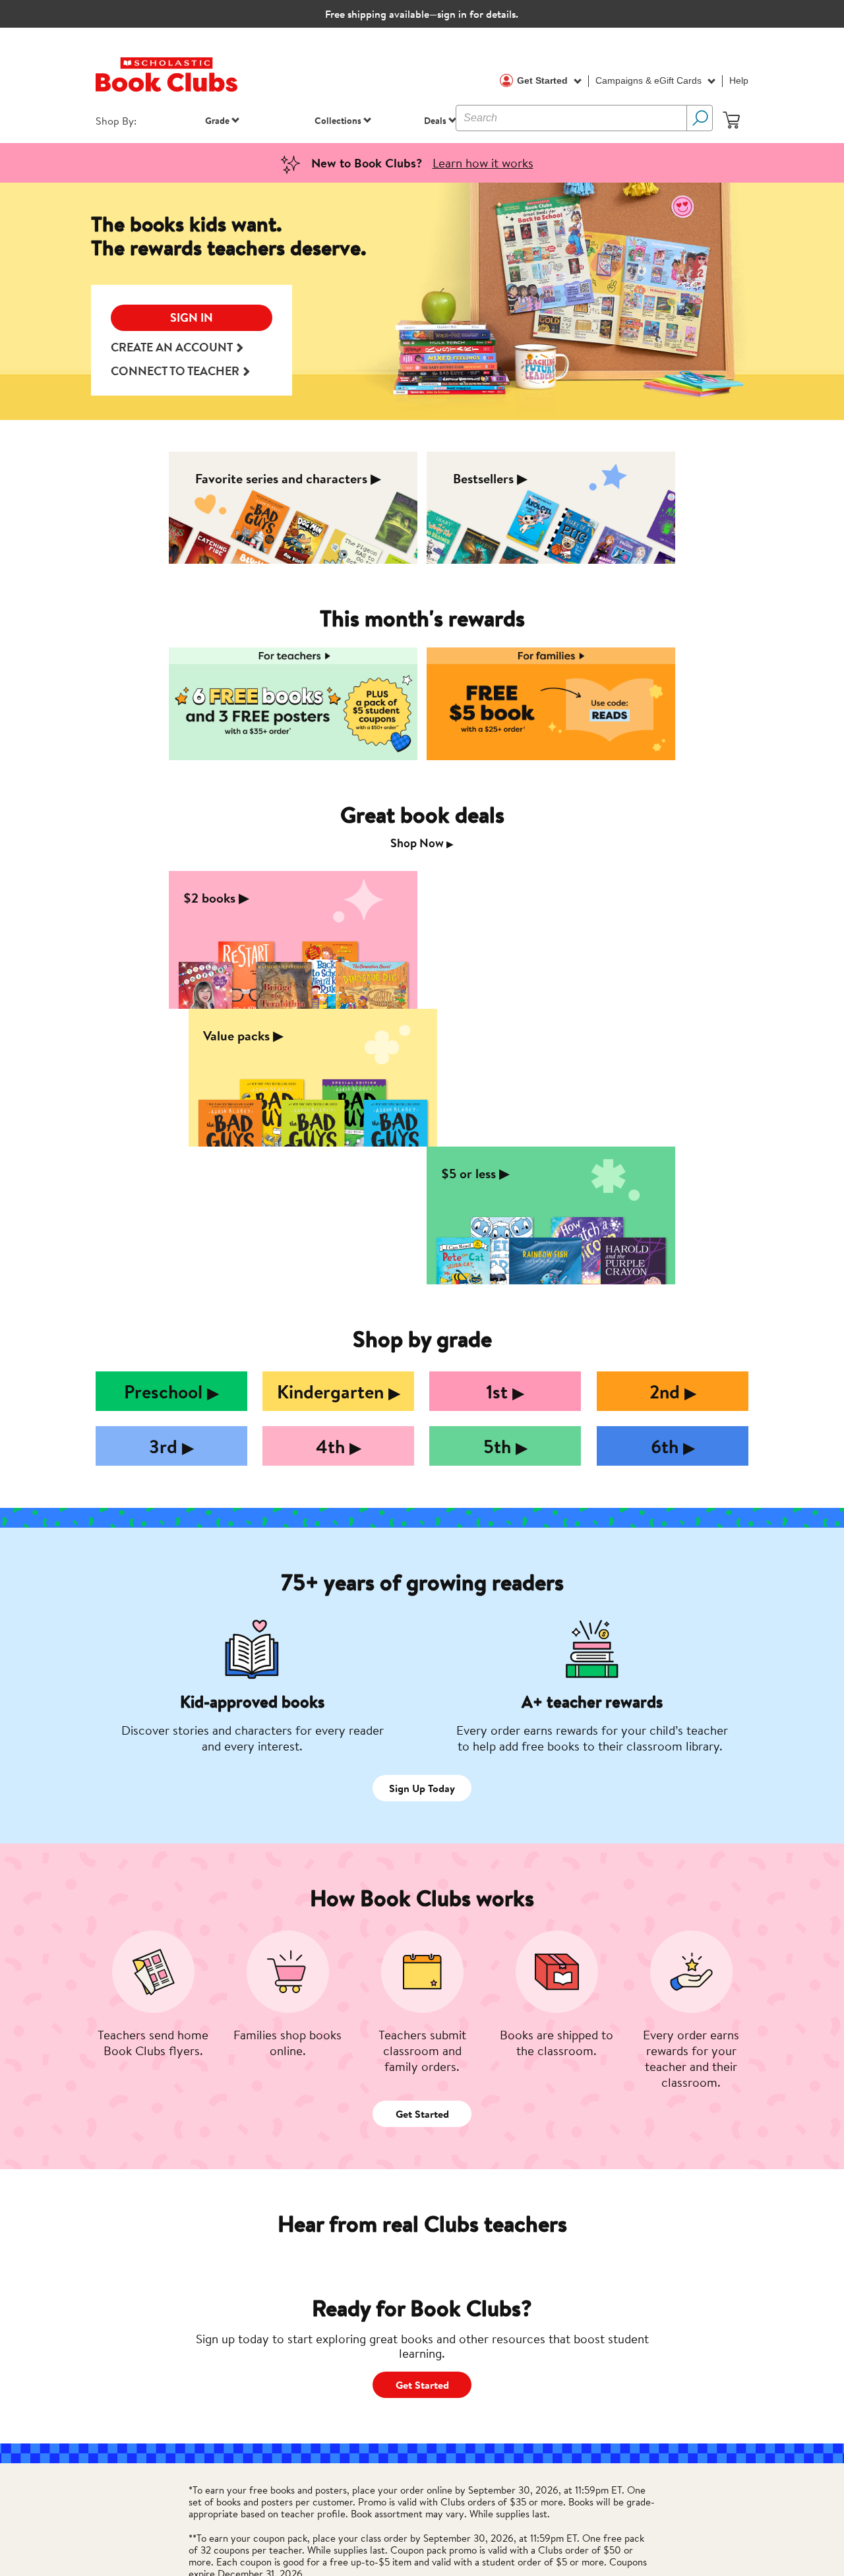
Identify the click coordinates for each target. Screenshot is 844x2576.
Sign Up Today (422, 1788)
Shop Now (422, 843)
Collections (338, 120)
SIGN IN (192, 317)
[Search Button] (700, 118)
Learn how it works (483, 163)
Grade (217, 120)
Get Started (544, 80)
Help (739, 80)
